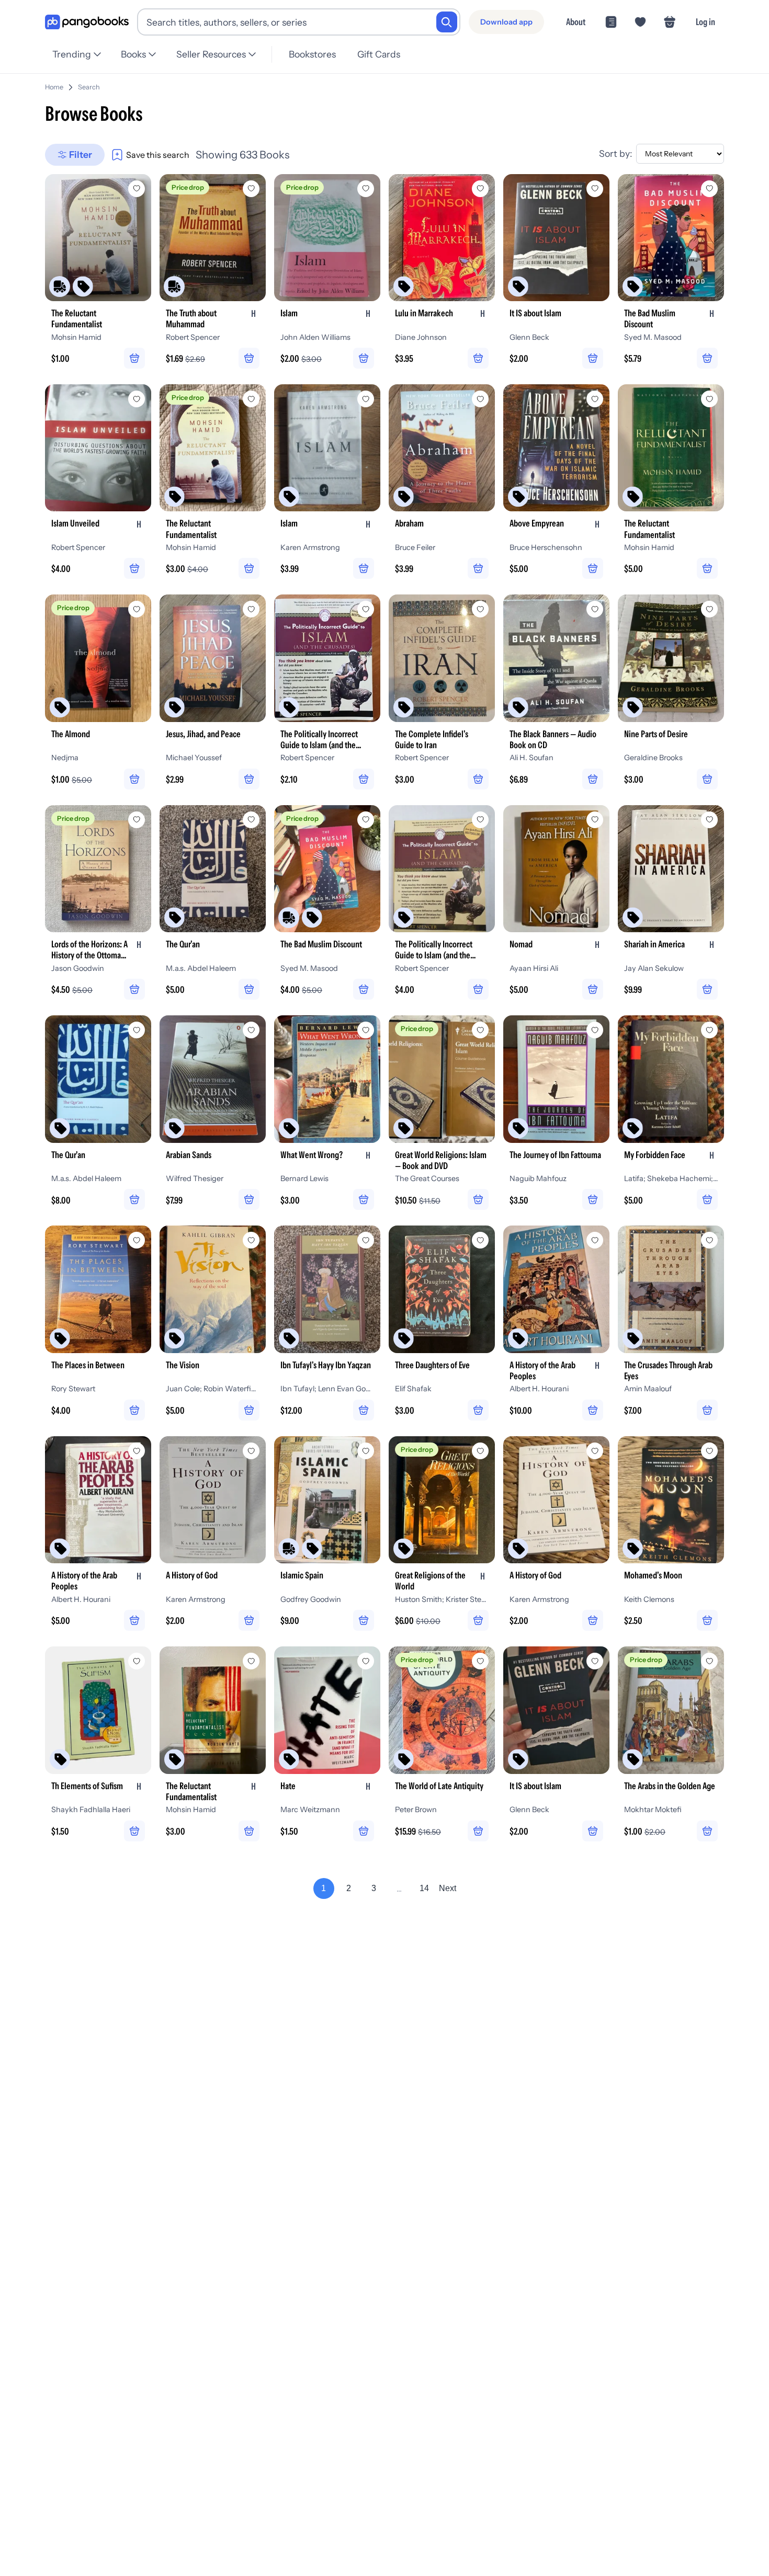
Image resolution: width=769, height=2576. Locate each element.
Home (54, 87)
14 (424, 1888)
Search (89, 87)
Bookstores (312, 54)
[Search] (447, 22)
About (576, 22)
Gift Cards (379, 54)
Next (448, 1888)
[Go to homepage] (87, 22)
